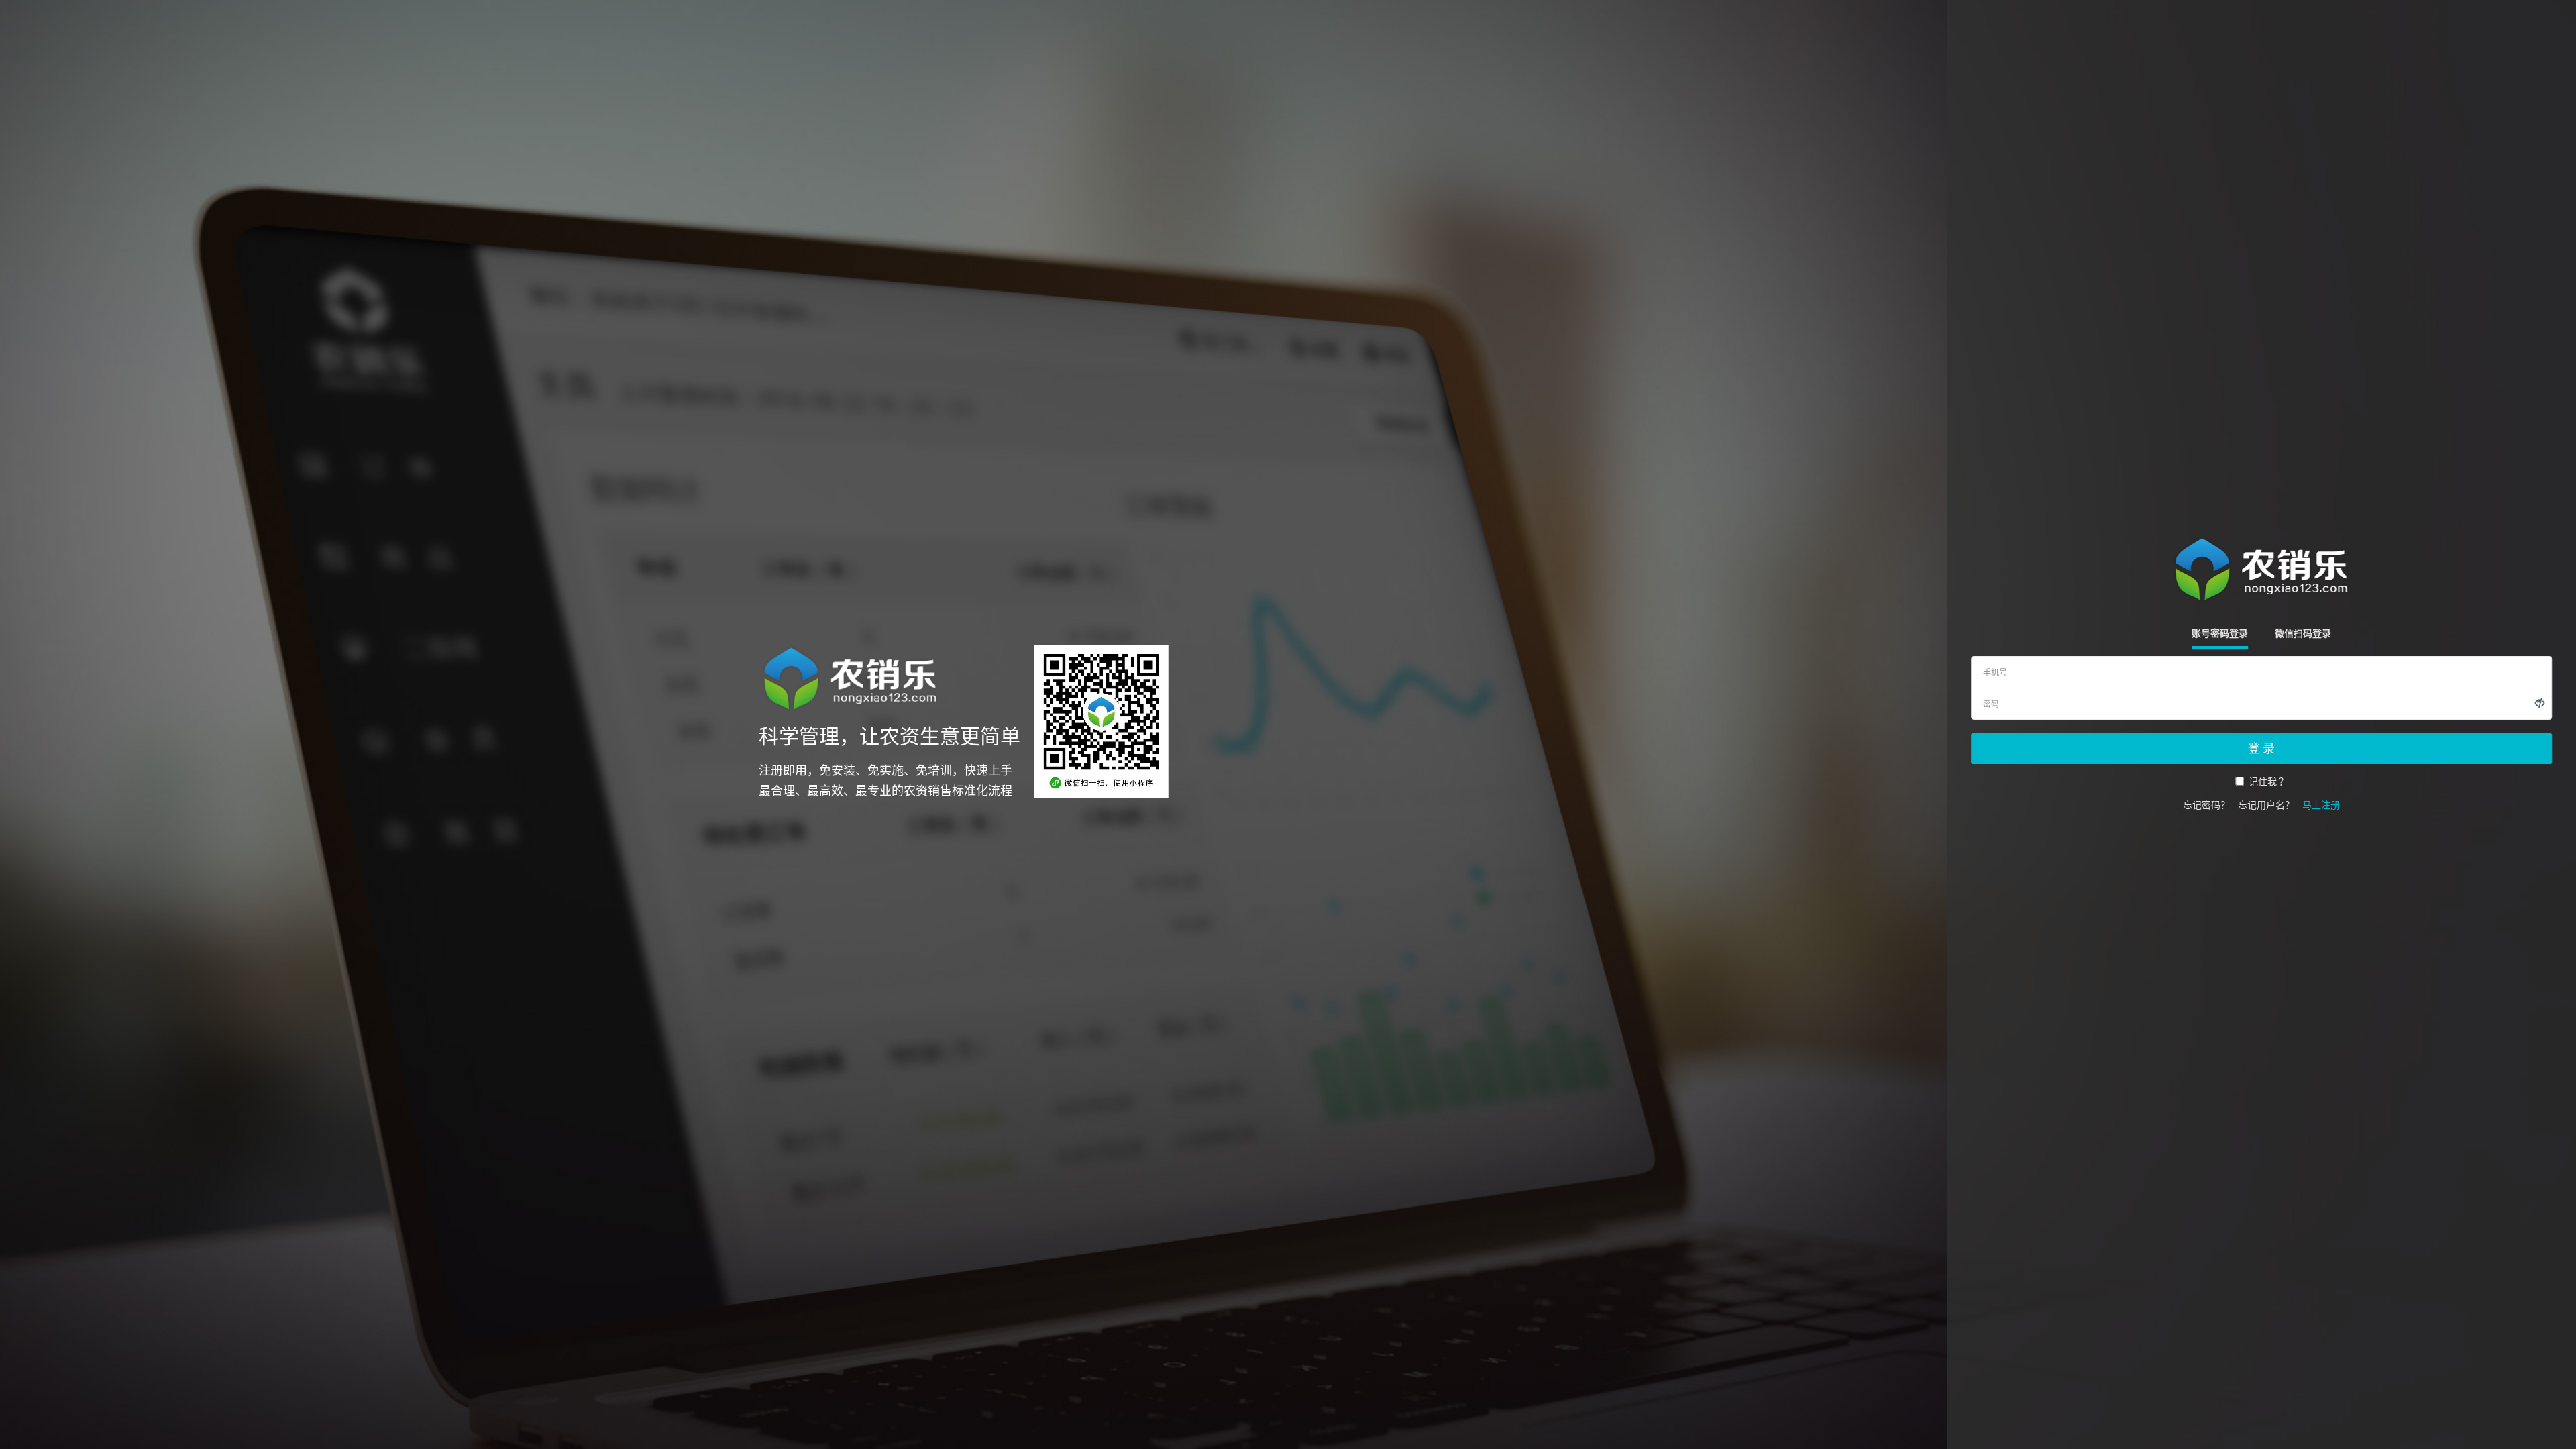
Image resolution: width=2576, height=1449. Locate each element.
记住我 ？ (2268, 782)
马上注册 (2321, 805)
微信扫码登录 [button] (2303, 633)
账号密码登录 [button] (2220, 633)
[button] (2540, 703)
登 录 (2261, 748)
